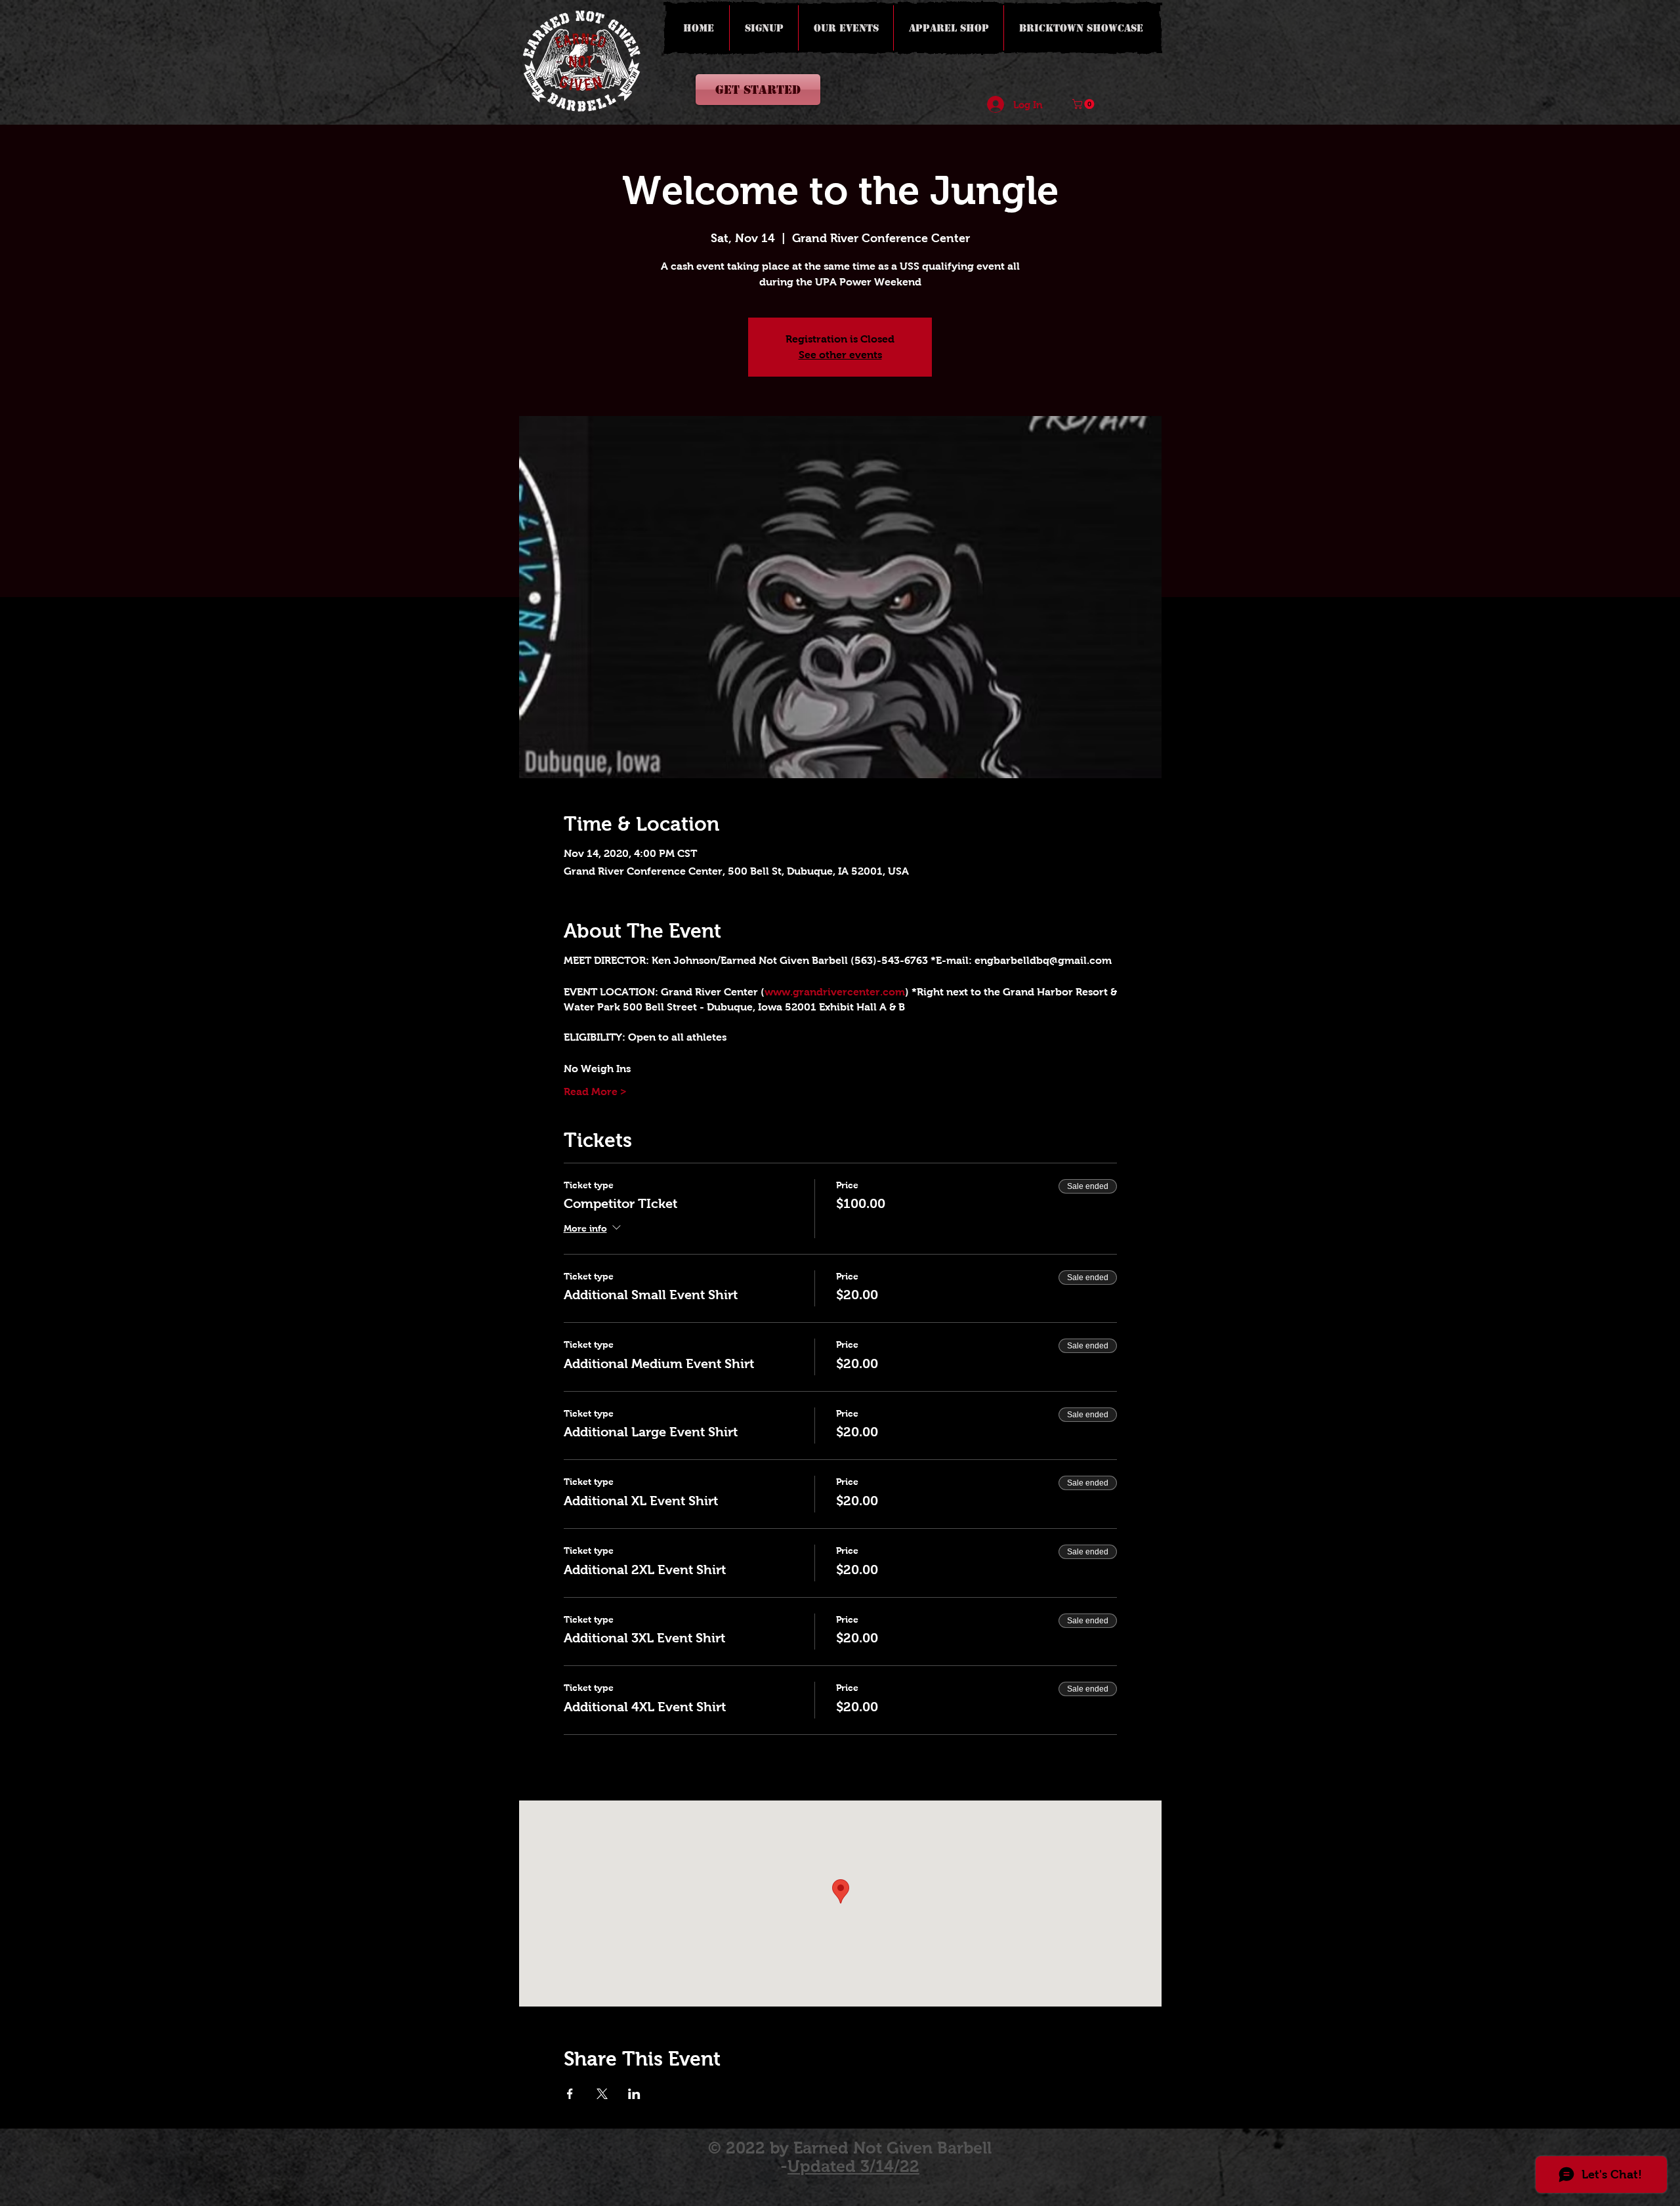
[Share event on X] (602, 2094)
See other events (840, 355)
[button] (1084, 104)
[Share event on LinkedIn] (634, 2094)
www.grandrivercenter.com (835, 992)
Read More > (595, 1092)
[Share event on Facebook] (570, 2094)
